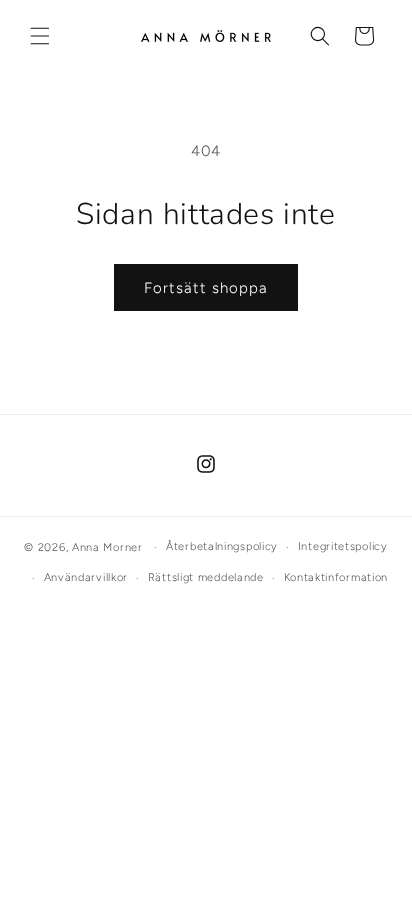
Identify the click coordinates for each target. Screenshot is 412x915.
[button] (40, 36)
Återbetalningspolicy (222, 546)
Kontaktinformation (336, 577)
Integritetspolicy (343, 546)
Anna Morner (107, 547)
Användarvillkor (86, 577)
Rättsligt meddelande (206, 577)
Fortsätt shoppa (206, 288)
